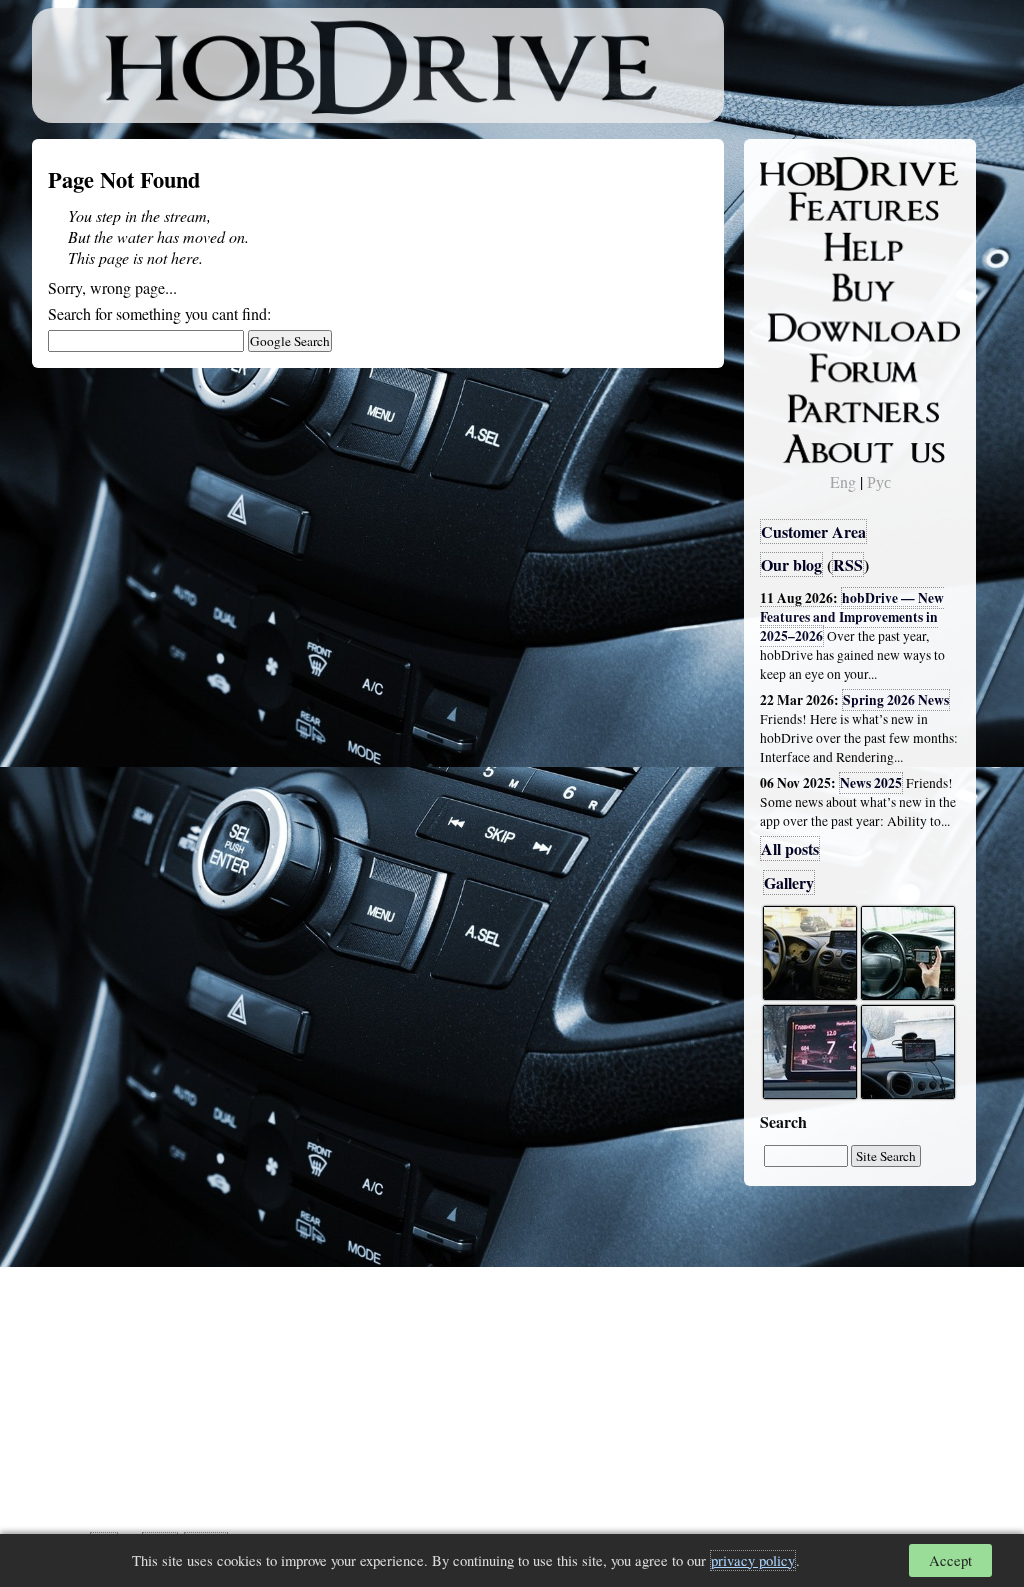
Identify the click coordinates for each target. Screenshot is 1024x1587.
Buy (787, 286)
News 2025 (871, 783)
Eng (843, 481)
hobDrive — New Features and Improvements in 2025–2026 (852, 617)
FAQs (792, 246)
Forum (796, 365)
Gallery (789, 882)
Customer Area (813, 531)
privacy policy (753, 1560)
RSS (848, 564)
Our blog (791, 564)
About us (804, 445)
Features (802, 207)
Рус (879, 481)
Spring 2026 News (896, 700)
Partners (801, 405)
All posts (790, 848)
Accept (950, 1560)
